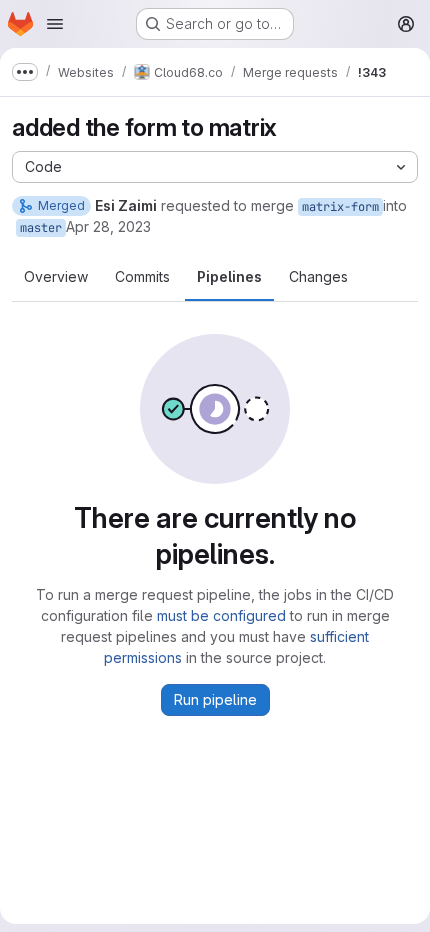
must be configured (221, 615)
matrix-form (340, 207)
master (41, 228)
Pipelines (229, 276)
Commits (142, 276)
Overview (56, 276)
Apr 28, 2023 (108, 226)
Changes (318, 276)
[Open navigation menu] (55, 24)
